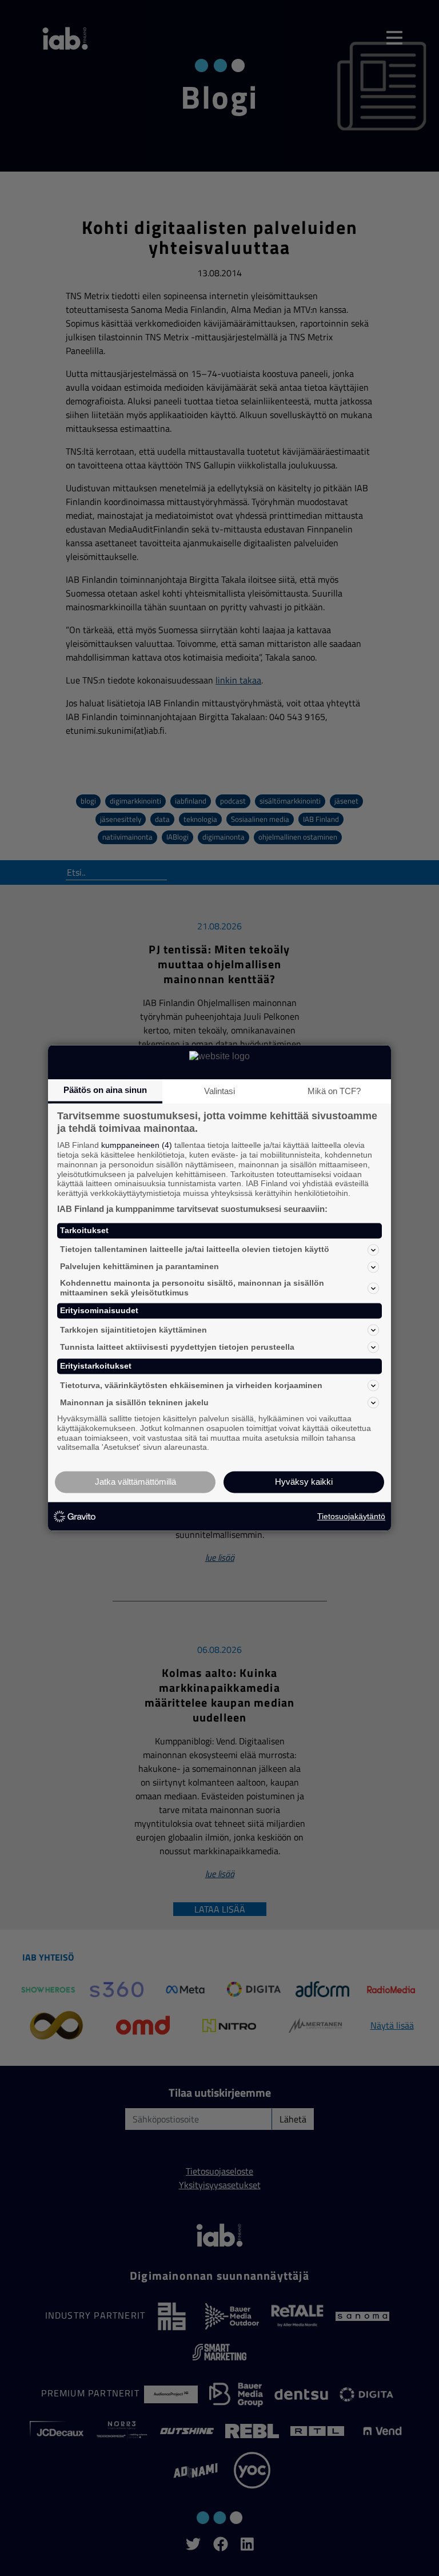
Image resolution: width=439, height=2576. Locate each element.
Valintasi (219, 1091)
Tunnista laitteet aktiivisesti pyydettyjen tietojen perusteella (177, 1347)
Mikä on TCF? (334, 1091)
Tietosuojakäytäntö (351, 1516)
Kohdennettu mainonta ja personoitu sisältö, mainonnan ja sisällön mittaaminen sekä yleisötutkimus (192, 1288)
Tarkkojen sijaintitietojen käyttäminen (133, 1330)
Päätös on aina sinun (105, 1090)
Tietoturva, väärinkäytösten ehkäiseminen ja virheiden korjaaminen (191, 1385)
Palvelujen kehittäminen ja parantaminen (139, 1267)
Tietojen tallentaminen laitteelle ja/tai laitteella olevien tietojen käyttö (195, 1250)
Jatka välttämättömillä (135, 1482)
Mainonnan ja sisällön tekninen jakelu (134, 1402)
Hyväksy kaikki (304, 1482)
